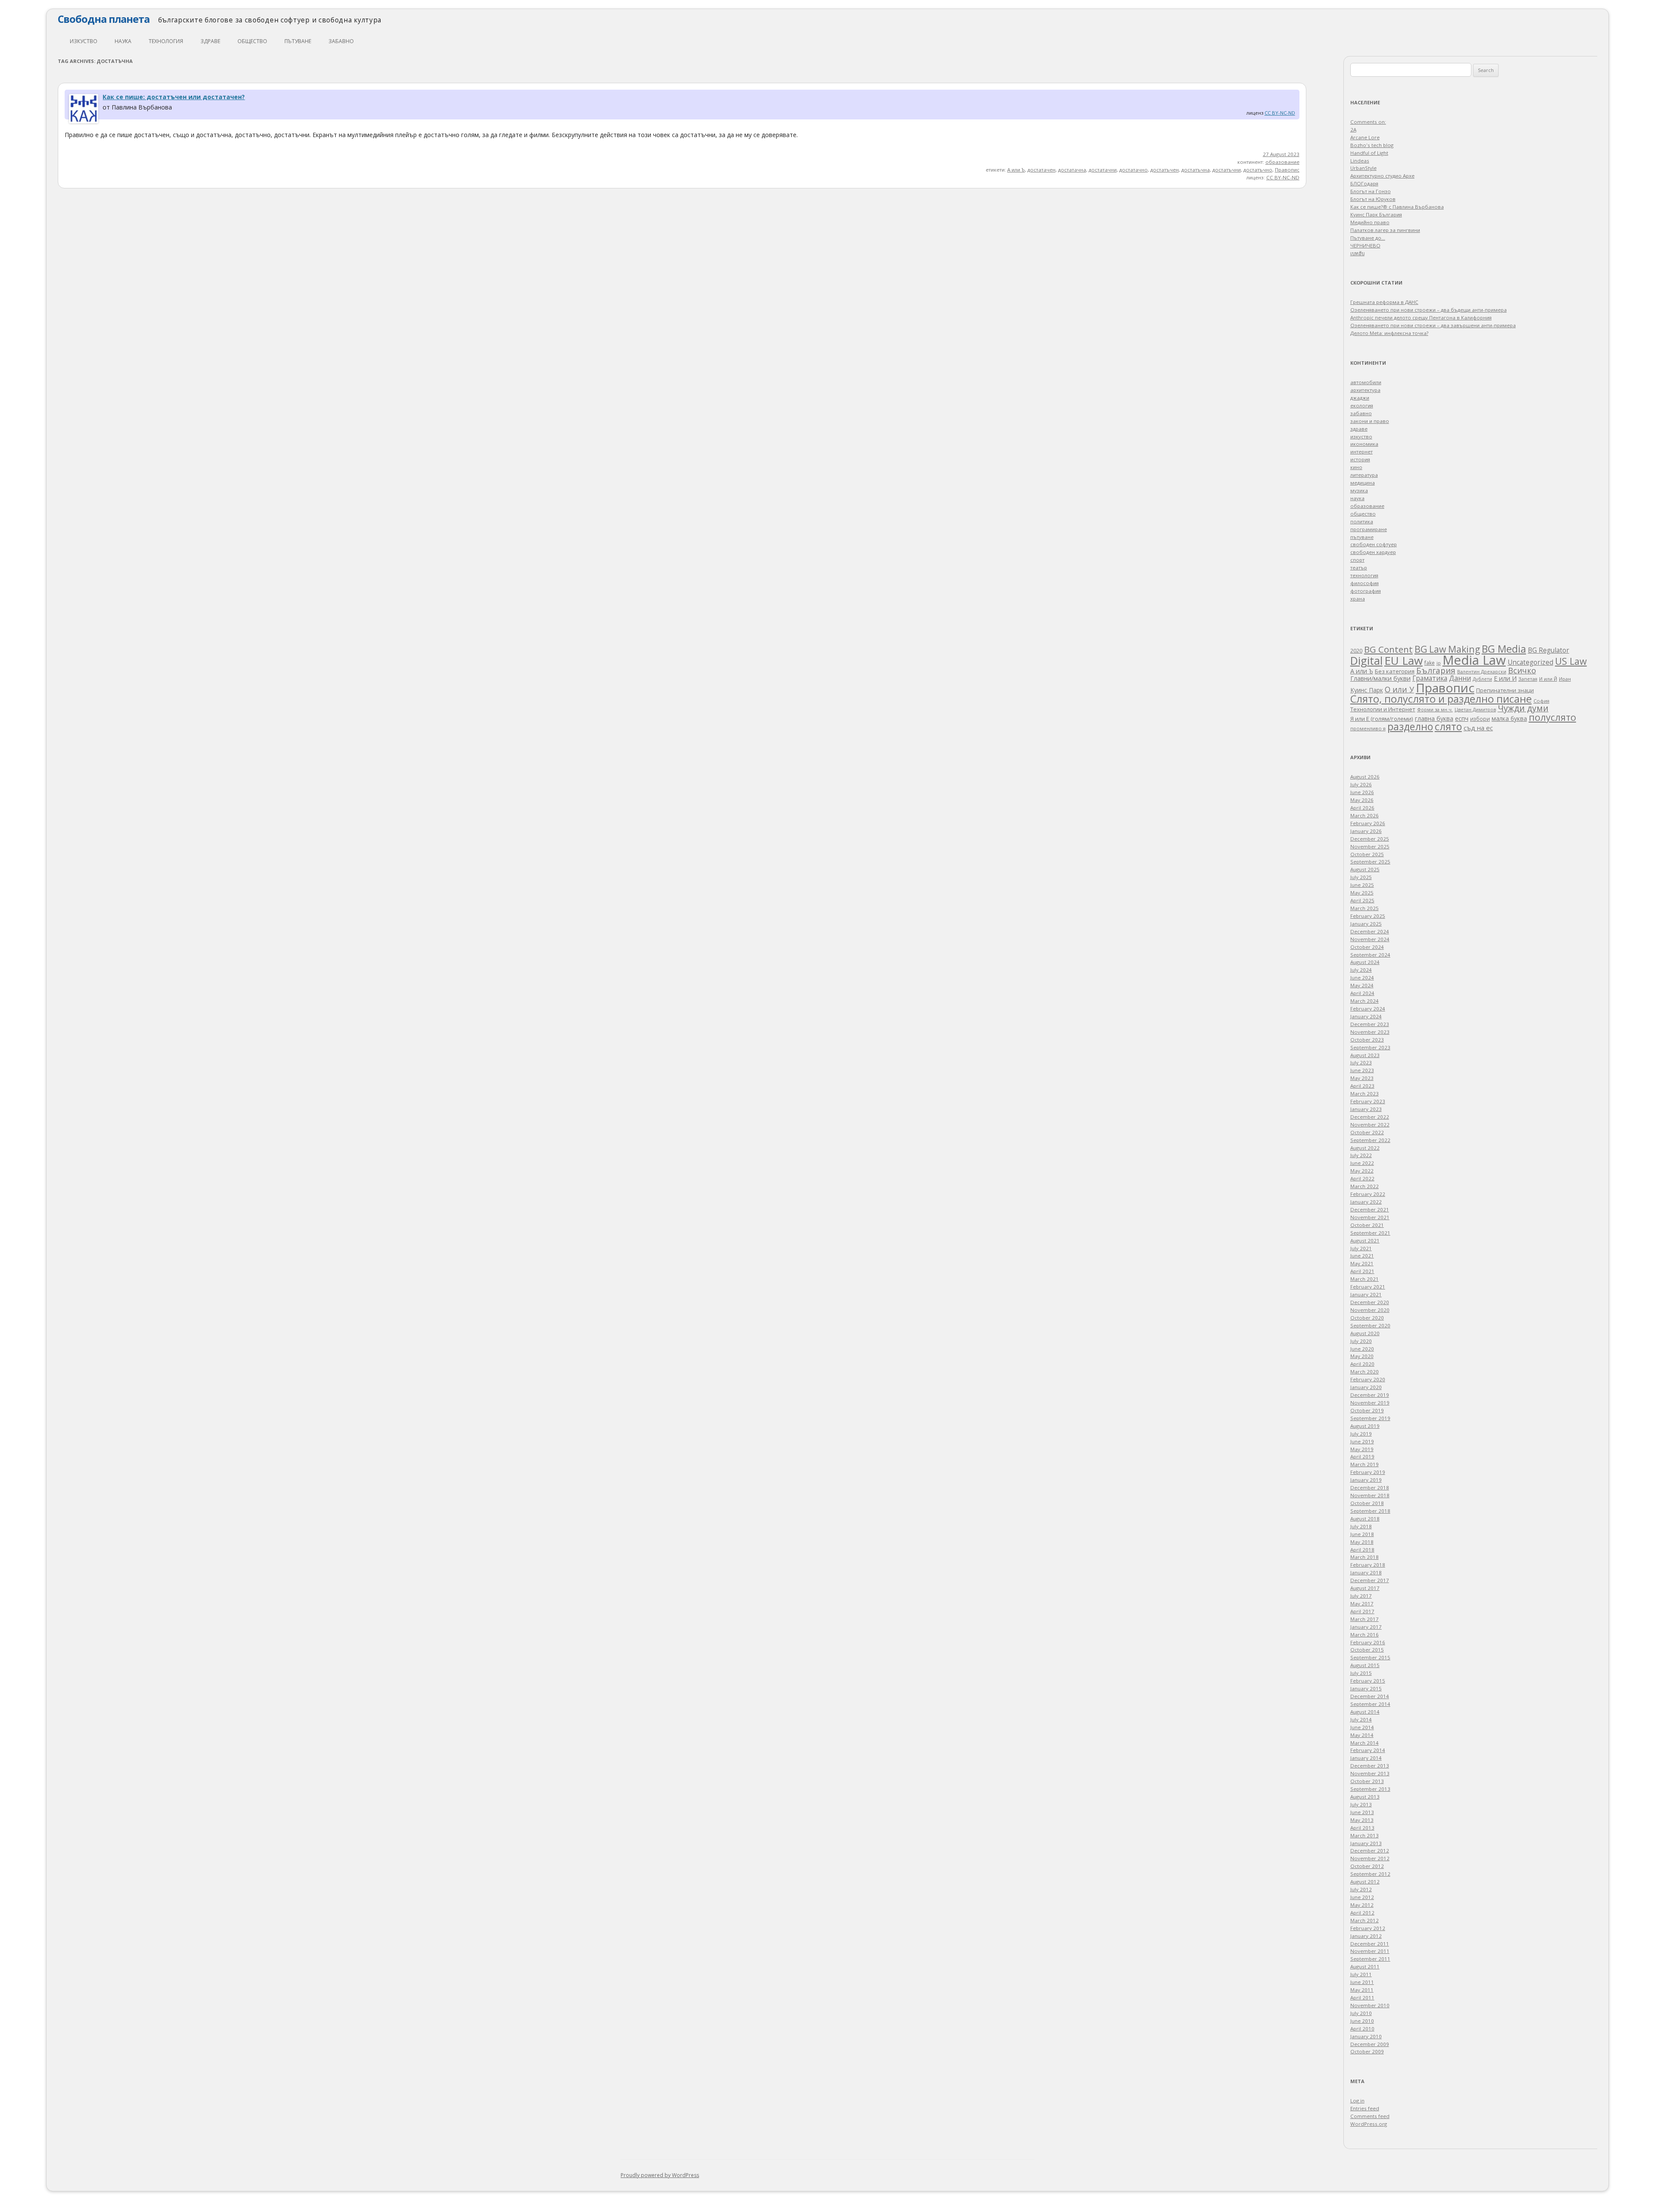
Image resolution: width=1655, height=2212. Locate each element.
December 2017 (1370, 1580)
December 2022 (1370, 1117)
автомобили (1366, 382)
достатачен (1041, 170)
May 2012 (1362, 1905)
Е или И (1505, 678)
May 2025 (1362, 893)
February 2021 (1368, 1287)
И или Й (1548, 679)
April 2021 (1362, 1271)
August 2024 (1365, 962)
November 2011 (1370, 1951)
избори (1480, 719)
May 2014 (1362, 1735)
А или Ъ (1016, 170)
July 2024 (1361, 970)
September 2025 (1370, 862)
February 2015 (1368, 1681)
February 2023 (1368, 1101)
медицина (1363, 483)
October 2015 (1367, 1650)
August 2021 (1365, 1241)
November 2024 (1370, 939)
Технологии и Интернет (1383, 709)
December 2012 (1370, 1851)
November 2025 (1370, 846)
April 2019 (1362, 1456)
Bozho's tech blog (1372, 145)
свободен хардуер (1373, 552)
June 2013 (1362, 1812)
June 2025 (1362, 885)
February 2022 (1368, 1194)
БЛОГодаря (1364, 183)
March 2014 (1365, 1743)
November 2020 (1370, 1310)
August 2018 (1365, 1519)
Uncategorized (1530, 662)
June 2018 (1362, 1534)
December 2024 (1370, 931)
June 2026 (1362, 792)
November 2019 (1370, 1403)
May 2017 (1362, 1603)
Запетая (1528, 679)
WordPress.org (1369, 2124)
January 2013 (1366, 1843)
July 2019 (1361, 1434)
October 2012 (1367, 1866)
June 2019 (1362, 1441)
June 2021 (1362, 1256)
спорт (1357, 560)
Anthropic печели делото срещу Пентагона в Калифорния (1421, 318)
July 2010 (1361, 2013)
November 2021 (1370, 1217)
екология (1362, 405)
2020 (1356, 651)
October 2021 (1367, 1225)
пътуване (298, 41)
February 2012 (1368, 1928)
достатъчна (1196, 170)
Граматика (1430, 678)
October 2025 (1367, 854)
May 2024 (1362, 985)
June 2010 (1362, 2021)
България (1436, 670)
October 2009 (1367, 2051)
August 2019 (1365, 1426)
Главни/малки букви (1380, 678)
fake (1430, 663)
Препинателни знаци (1505, 690)
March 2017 (1365, 1619)
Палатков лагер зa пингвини (1385, 230)
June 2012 (1362, 1897)
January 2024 (1366, 1016)
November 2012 (1370, 1858)
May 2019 (1362, 1449)
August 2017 (1365, 1588)
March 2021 (1365, 1279)
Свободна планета (104, 19)
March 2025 (1365, 908)
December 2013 (1370, 1766)
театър (1359, 568)
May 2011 (1362, 1990)
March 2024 (1365, 1001)
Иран (1565, 679)
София (1541, 701)
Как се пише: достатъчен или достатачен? (174, 97)
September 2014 (1370, 1704)
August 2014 (1365, 1712)
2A (1353, 130)
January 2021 (1366, 1294)
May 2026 (1362, 800)
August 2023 (1365, 1055)
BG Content (1388, 649)
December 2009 (1370, 2044)
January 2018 (1366, 1572)
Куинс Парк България (1376, 214)
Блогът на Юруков (1373, 199)
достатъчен (1165, 170)
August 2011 (1365, 1966)
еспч (1462, 718)
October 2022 (1367, 1132)
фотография (1366, 591)
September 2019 (1370, 1418)
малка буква (1509, 719)
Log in (1357, 2101)
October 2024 (1367, 947)
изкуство (84, 41)
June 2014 (1362, 1727)
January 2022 (1366, 1202)
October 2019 (1367, 1410)
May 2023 (1362, 1078)
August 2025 (1365, 869)
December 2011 (1370, 1944)
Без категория (1395, 671)
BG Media (1504, 649)
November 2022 (1370, 1125)
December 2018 (1370, 1488)
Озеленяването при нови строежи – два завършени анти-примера (1433, 325)
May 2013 (1362, 1820)
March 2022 (1365, 1186)
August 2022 (1365, 1148)
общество (252, 41)
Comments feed (1370, 2116)
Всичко (1522, 670)
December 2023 (1370, 1024)
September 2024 (1370, 955)
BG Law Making (1447, 649)
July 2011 (1361, 1974)
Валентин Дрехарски (1482, 671)
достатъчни (1227, 170)
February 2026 (1368, 823)
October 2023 (1367, 1040)
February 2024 (1368, 1009)
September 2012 (1370, 1874)
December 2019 (1370, 1395)
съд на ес (1478, 728)
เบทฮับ (1357, 253)
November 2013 (1370, 1773)
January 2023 (1366, 1109)
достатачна (1072, 170)
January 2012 (1366, 1936)
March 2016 (1365, 1635)
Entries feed (1365, 2108)
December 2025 (1370, 839)
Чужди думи (1523, 708)
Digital (1366, 660)
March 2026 (1365, 815)
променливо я (1368, 728)
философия (1365, 583)
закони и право (1370, 421)
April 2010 (1362, 2029)
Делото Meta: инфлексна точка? (1389, 333)
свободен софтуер (1374, 544)
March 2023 (1365, 1093)
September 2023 (1370, 1047)
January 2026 (1366, 831)
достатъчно (1258, 170)
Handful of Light (1369, 153)
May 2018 (1362, 1542)
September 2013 (1370, 1789)
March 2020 (1365, 1372)
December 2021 (1370, 1209)
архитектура (1365, 390)
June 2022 (1362, 1163)
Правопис (1287, 170)
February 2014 (1368, 1750)
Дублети (1482, 679)
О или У (1399, 689)
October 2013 (1367, 1781)
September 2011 (1370, 1959)
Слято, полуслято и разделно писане (1441, 699)
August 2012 (1365, 1882)
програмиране (1369, 529)
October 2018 (1367, 1503)
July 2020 (1361, 1341)
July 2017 (1361, 1596)
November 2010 (1370, 2005)
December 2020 (1370, 1302)
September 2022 (1370, 1140)
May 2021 (1362, 1263)
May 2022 (1362, 1171)
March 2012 (1365, 1920)
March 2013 (1365, 1835)
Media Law (1474, 660)
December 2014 (1370, 1696)
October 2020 (1367, 1318)
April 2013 (1362, 1828)
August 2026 (1365, 777)
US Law (1571, 661)
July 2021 (1361, 1248)
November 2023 (1370, 1032)
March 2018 (1365, 1557)
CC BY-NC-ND (1280, 113)
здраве (210, 41)
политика (1362, 521)
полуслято (1552, 717)
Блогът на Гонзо (1371, 191)
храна (1358, 599)
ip (1439, 663)
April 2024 (1362, 993)
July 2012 (1361, 1889)
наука (123, 41)
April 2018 (1362, 1550)
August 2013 (1365, 1797)
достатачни (1103, 170)
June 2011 (1362, 1982)
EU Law (1404, 660)
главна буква (1434, 718)
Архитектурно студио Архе (1382, 176)
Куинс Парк (1367, 690)
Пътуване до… (1368, 238)
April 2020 (1362, 1364)
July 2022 (1361, 1155)
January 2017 (1366, 1627)
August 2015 (1365, 1665)
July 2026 (1361, 784)
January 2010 (1366, 2036)
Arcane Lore (1365, 137)
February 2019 (1368, 1472)
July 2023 (1361, 1062)
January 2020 (1366, 1387)
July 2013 (1361, 1804)
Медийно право (1370, 222)
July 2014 (1361, 1719)
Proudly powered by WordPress (660, 2175)
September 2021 (1370, 1233)
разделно (1410, 726)
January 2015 (1366, 1688)
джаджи (1360, 398)
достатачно (1134, 170)
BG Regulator (1549, 650)
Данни (1460, 678)
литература (1364, 475)
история (1360, 459)
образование (1282, 162)
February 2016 (1368, 1642)
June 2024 (1362, 978)
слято (1448, 726)
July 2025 (1361, 877)
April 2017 (1362, 1611)
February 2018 (1368, 1565)
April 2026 (1362, 808)
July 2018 (1361, 1526)
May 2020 (1362, 1356)
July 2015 (1361, 1673)
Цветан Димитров (1475, 710)
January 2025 (1366, 924)
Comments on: (1368, 122)
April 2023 (1362, 1086)
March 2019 (1365, 1464)
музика (1359, 490)
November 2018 (1370, 1495)
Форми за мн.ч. (1435, 709)
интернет (1361, 452)
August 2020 (1365, 1333)
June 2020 (1362, 1349)
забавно (341, 41)
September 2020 (1370, 1325)
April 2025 (1362, 900)
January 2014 (1366, 1758)
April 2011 (1362, 1998)
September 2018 (1370, 1511)
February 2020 (1368, 1379)
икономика (1364, 444)
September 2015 (1370, 1657)
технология (166, 41)
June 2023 (1362, 1070)
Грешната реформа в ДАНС (1384, 302)
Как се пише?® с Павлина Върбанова (1397, 207)
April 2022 (1362, 1178)
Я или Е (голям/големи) (1382, 719)
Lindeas (1360, 161)
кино (1356, 467)
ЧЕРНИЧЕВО (1365, 246)
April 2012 (1362, 1913)
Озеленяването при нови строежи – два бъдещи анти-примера (1429, 310)
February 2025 (1368, 916)
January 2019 (1366, 1480)
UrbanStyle (1363, 168)
